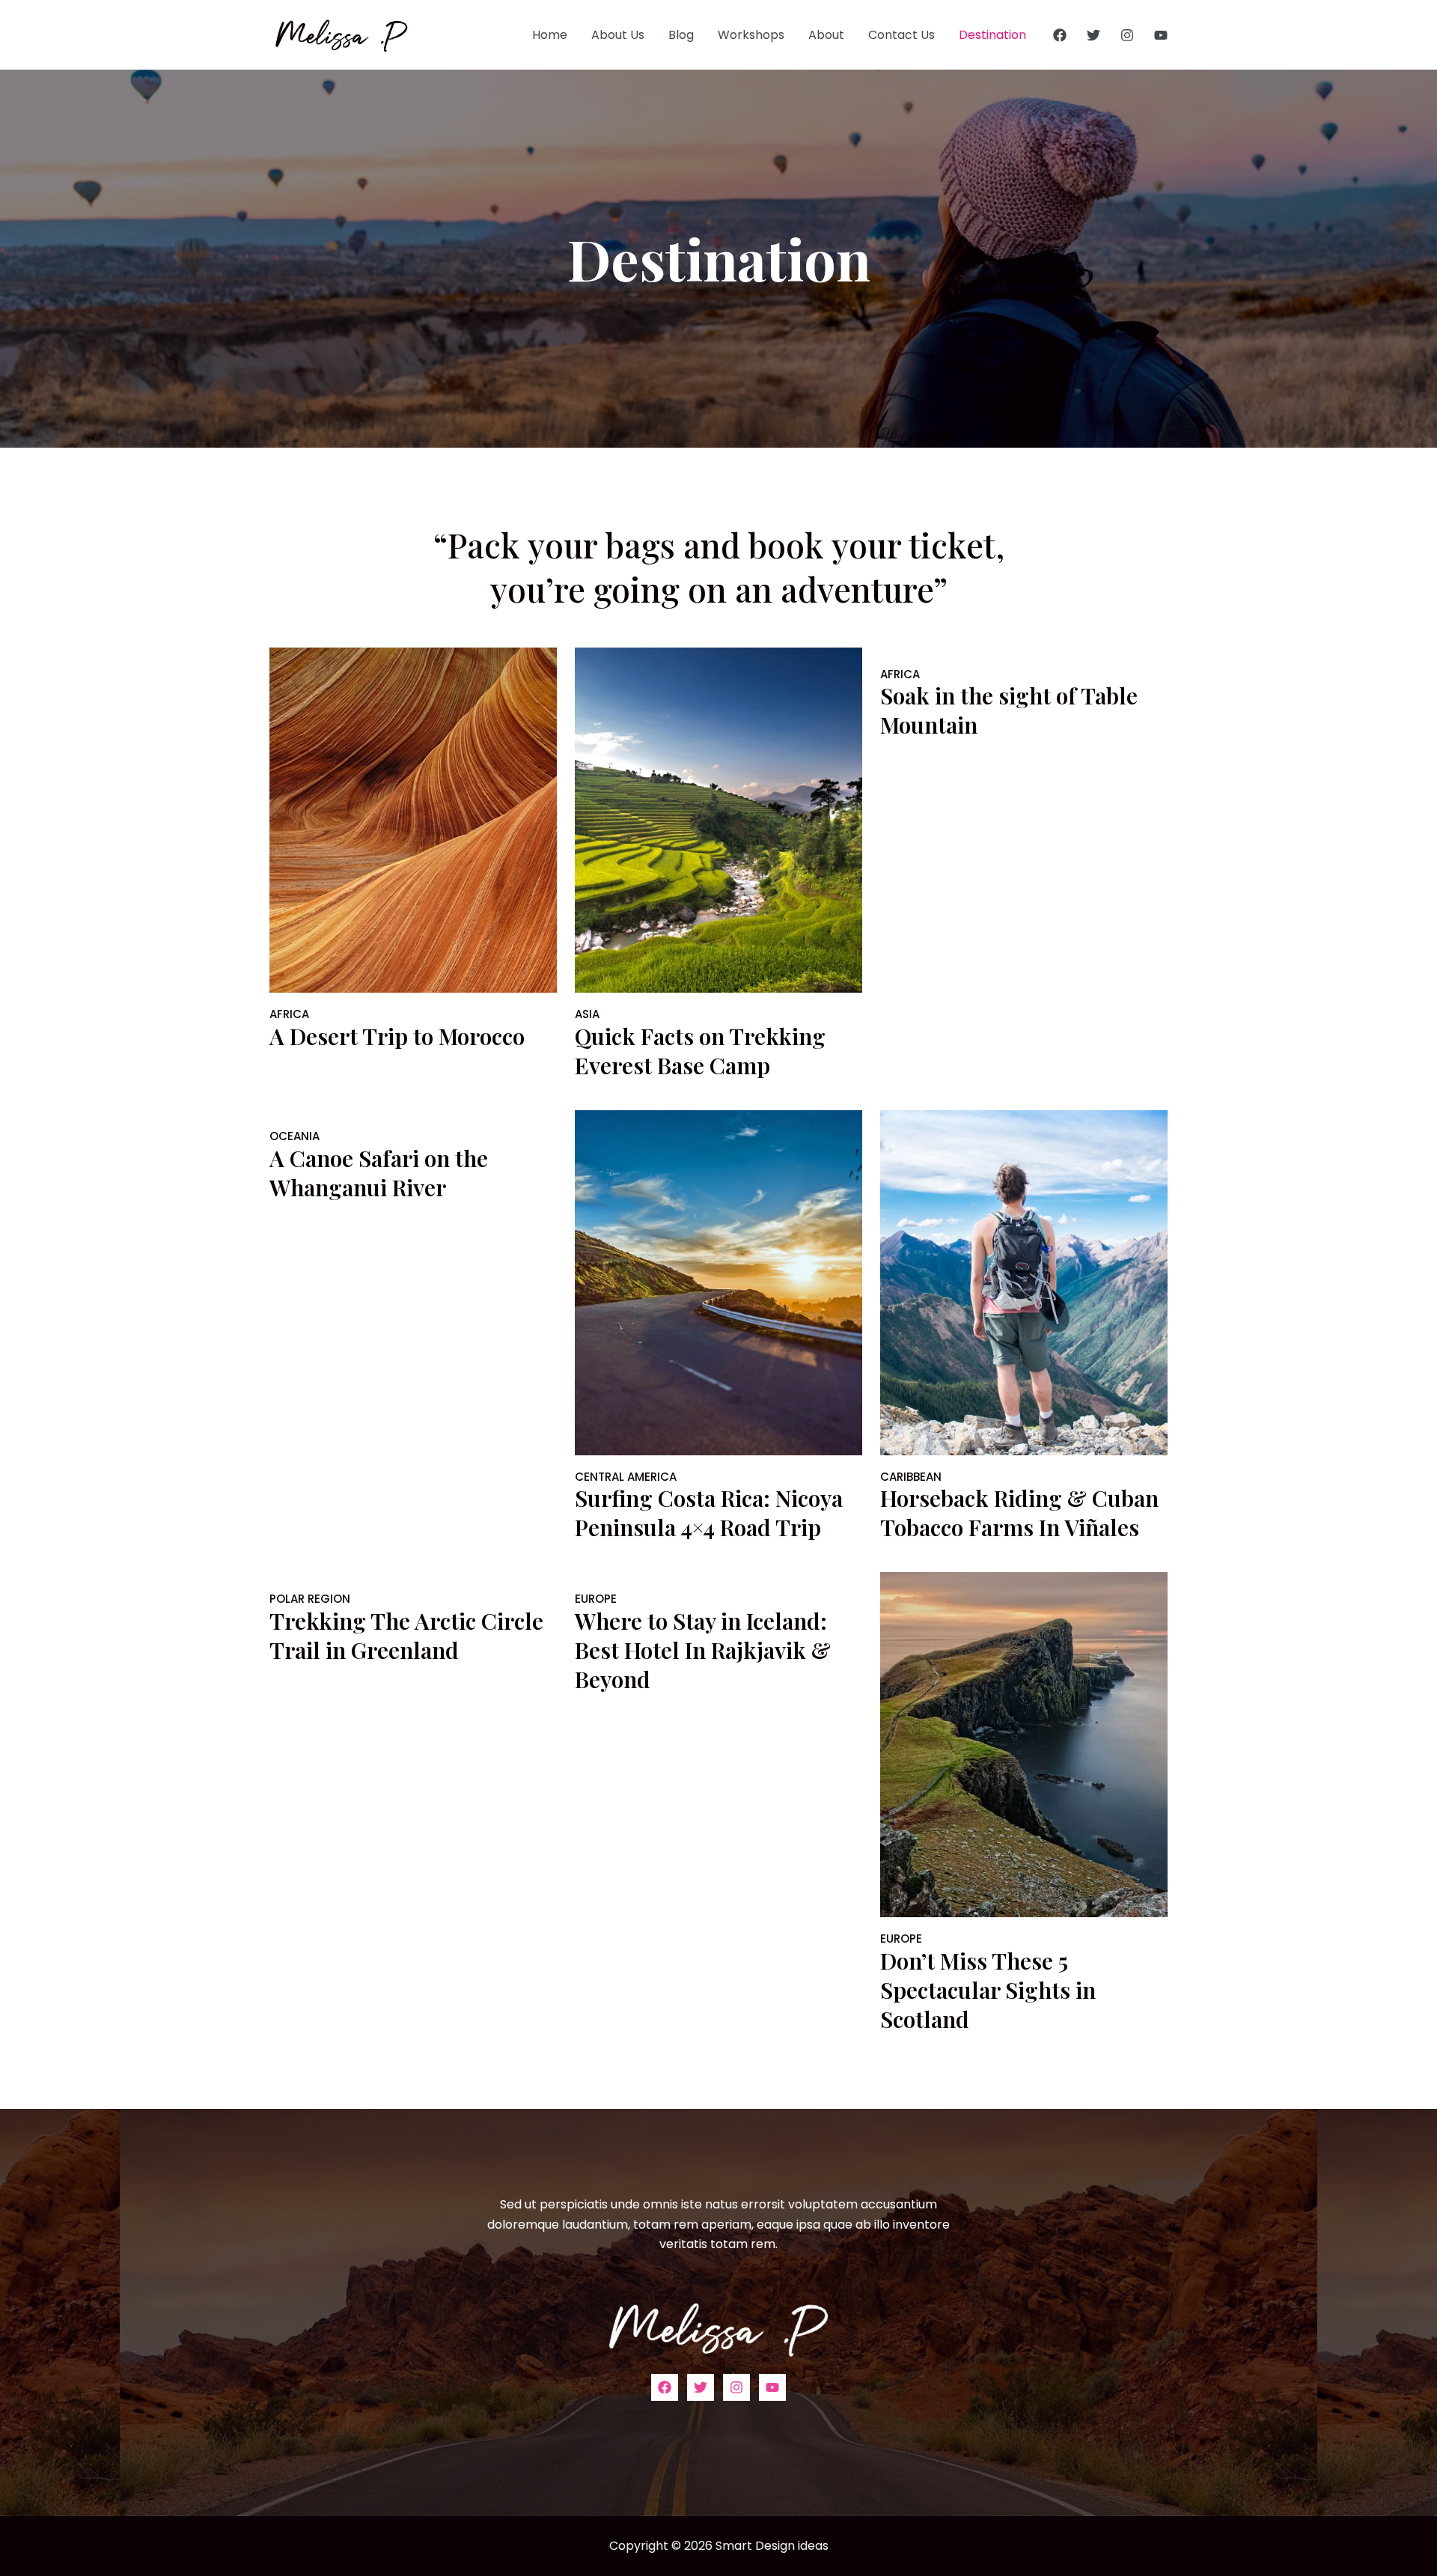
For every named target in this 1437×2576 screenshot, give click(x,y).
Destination (992, 35)
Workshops (751, 35)
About (826, 35)
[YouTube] (1161, 35)
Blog (681, 35)
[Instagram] (1127, 35)
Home (550, 35)
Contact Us (901, 35)
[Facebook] (1060, 35)
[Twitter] (1093, 35)
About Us (618, 35)
